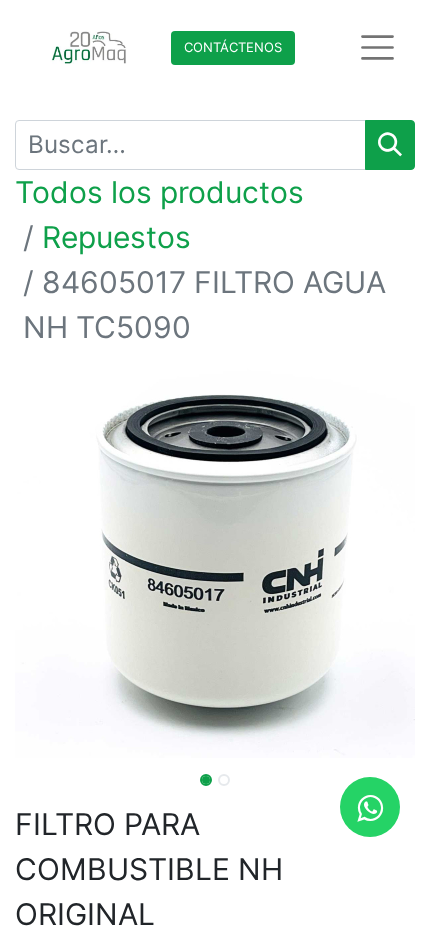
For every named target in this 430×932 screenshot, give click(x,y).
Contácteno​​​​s (233, 47)
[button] (45, 558)
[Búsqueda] (390, 145)
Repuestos (116, 237)
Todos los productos (159, 192)
